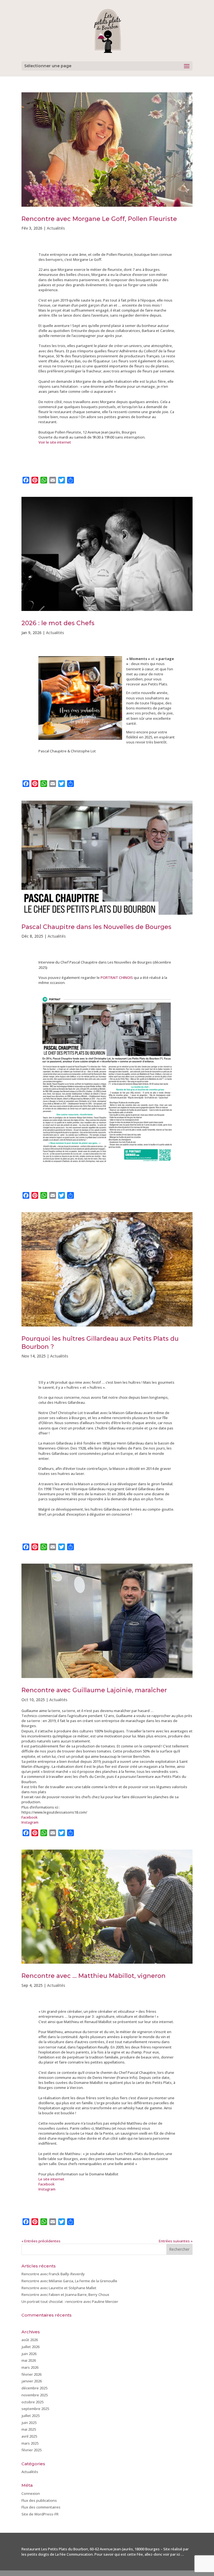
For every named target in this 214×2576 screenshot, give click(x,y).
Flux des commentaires (41, 2507)
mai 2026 (29, 2360)
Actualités (56, 228)
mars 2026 (30, 2367)
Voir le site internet (55, 442)
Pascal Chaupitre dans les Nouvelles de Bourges (96, 927)
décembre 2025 (34, 2388)
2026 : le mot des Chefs (58, 623)
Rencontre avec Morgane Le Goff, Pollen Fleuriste (99, 219)
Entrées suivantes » (176, 2241)
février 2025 (31, 2450)
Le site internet (51, 2179)
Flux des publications (39, 2500)
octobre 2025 (32, 2402)
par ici (175, 2554)
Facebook (30, 1817)
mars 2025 (30, 2443)
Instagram (30, 1822)
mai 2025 (29, 2429)
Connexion (31, 2493)
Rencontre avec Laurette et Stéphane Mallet (59, 2288)
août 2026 (30, 2340)
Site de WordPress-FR (40, 2514)
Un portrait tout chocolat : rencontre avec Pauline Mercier (70, 2301)
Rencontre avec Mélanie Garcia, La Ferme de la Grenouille (69, 2281)
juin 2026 (29, 2354)
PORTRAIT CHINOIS (117, 978)
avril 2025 (29, 2436)
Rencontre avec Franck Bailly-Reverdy (53, 2274)
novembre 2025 (35, 2395)
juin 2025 (29, 2423)
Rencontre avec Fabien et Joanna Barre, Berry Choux (65, 2295)
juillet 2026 (31, 2347)
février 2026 (31, 2374)
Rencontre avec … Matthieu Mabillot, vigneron (93, 1976)
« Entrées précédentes (41, 2241)
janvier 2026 (32, 2381)
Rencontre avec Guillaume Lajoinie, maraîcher (94, 1690)
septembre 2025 (35, 2409)
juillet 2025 (31, 2416)
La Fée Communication (74, 2554)
